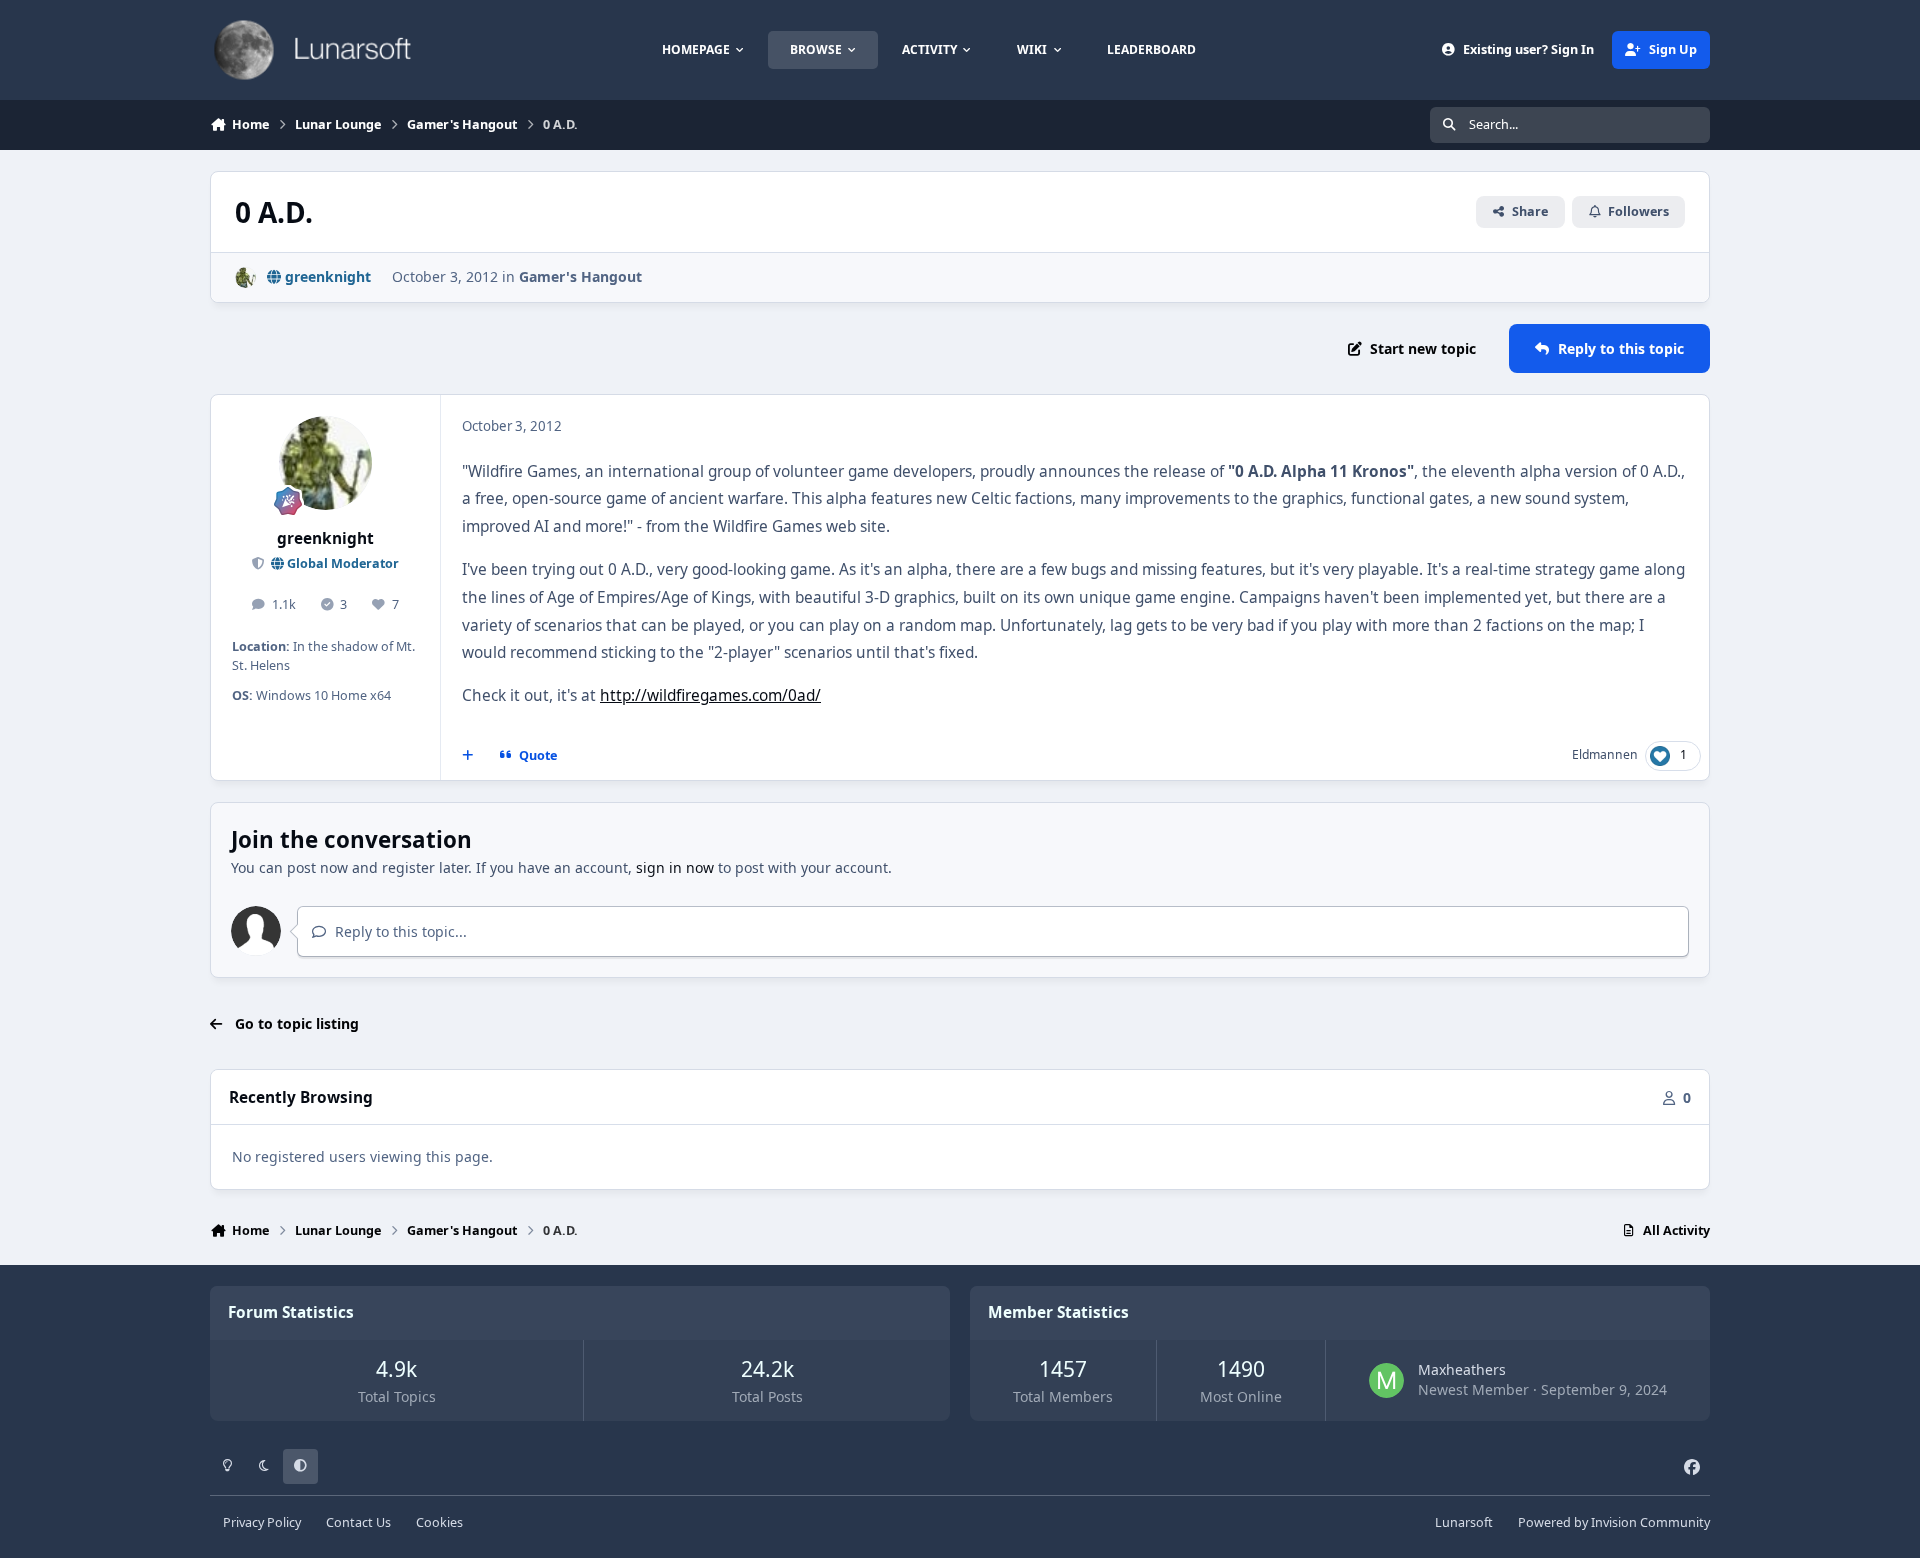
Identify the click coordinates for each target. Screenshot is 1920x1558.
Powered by (1614, 1522)
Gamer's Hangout (580, 276)
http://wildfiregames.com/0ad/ (710, 695)
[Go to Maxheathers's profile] (1386, 1380)
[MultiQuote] (468, 756)
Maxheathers (1462, 1369)
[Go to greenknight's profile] (245, 277)
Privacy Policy (262, 1522)
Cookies (439, 1522)
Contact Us (358, 1522)
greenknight (325, 538)
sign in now (675, 867)
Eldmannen (1605, 754)
